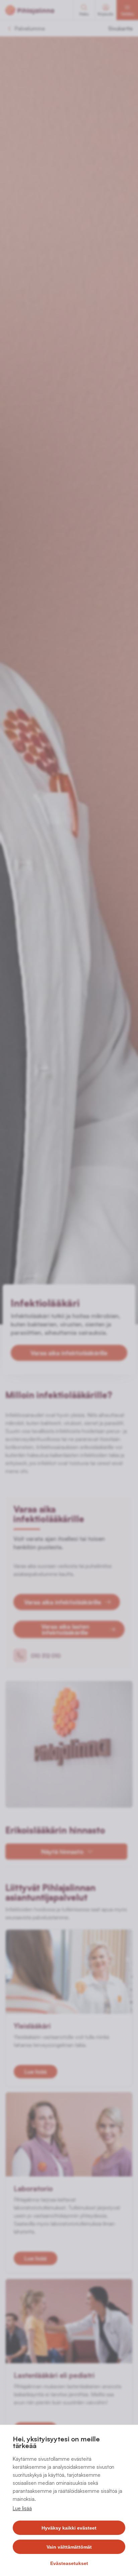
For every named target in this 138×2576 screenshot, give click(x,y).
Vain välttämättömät (69, 2547)
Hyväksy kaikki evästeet (69, 2528)
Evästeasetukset (69, 2563)
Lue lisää (22, 2508)
